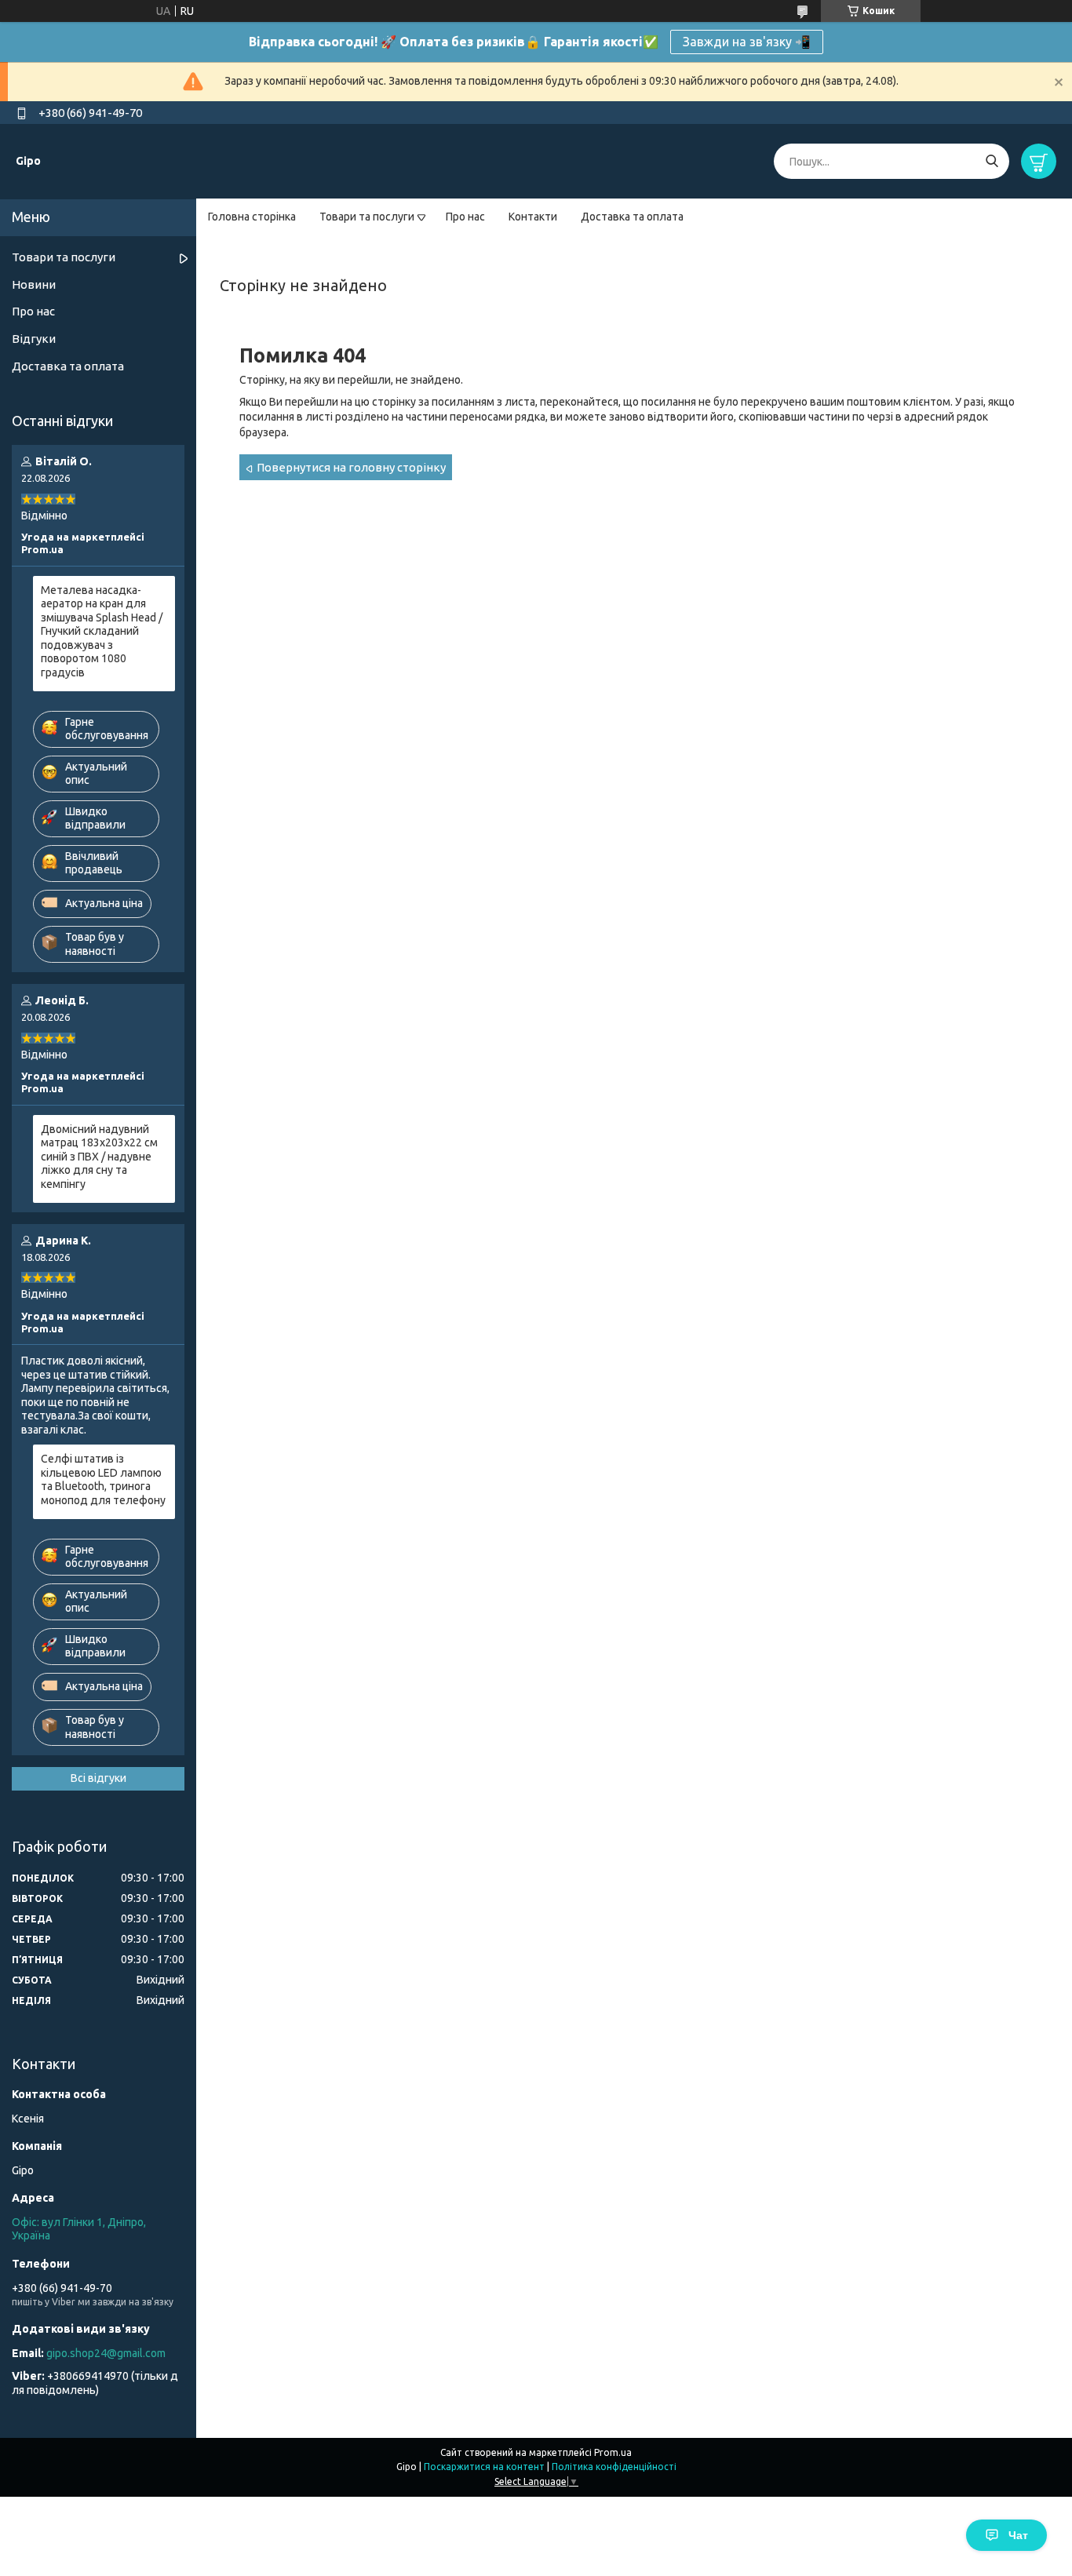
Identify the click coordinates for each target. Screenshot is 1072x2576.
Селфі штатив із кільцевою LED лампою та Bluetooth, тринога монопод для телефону (103, 1479)
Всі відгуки (98, 1778)
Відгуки (34, 339)
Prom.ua (613, 2452)
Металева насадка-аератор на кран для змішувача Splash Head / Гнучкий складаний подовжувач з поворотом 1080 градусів (102, 631)
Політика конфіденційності (614, 2467)
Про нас (465, 217)
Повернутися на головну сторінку (351, 467)
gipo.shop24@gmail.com (106, 2353)
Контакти (533, 217)
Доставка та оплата (632, 217)
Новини (34, 284)
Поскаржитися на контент (484, 2467)
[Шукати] (992, 161)
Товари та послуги (367, 217)
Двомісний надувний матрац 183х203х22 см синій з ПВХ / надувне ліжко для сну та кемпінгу (99, 1157)
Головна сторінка (252, 217)
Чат (1018, 2535)
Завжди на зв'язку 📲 (747, 42)
